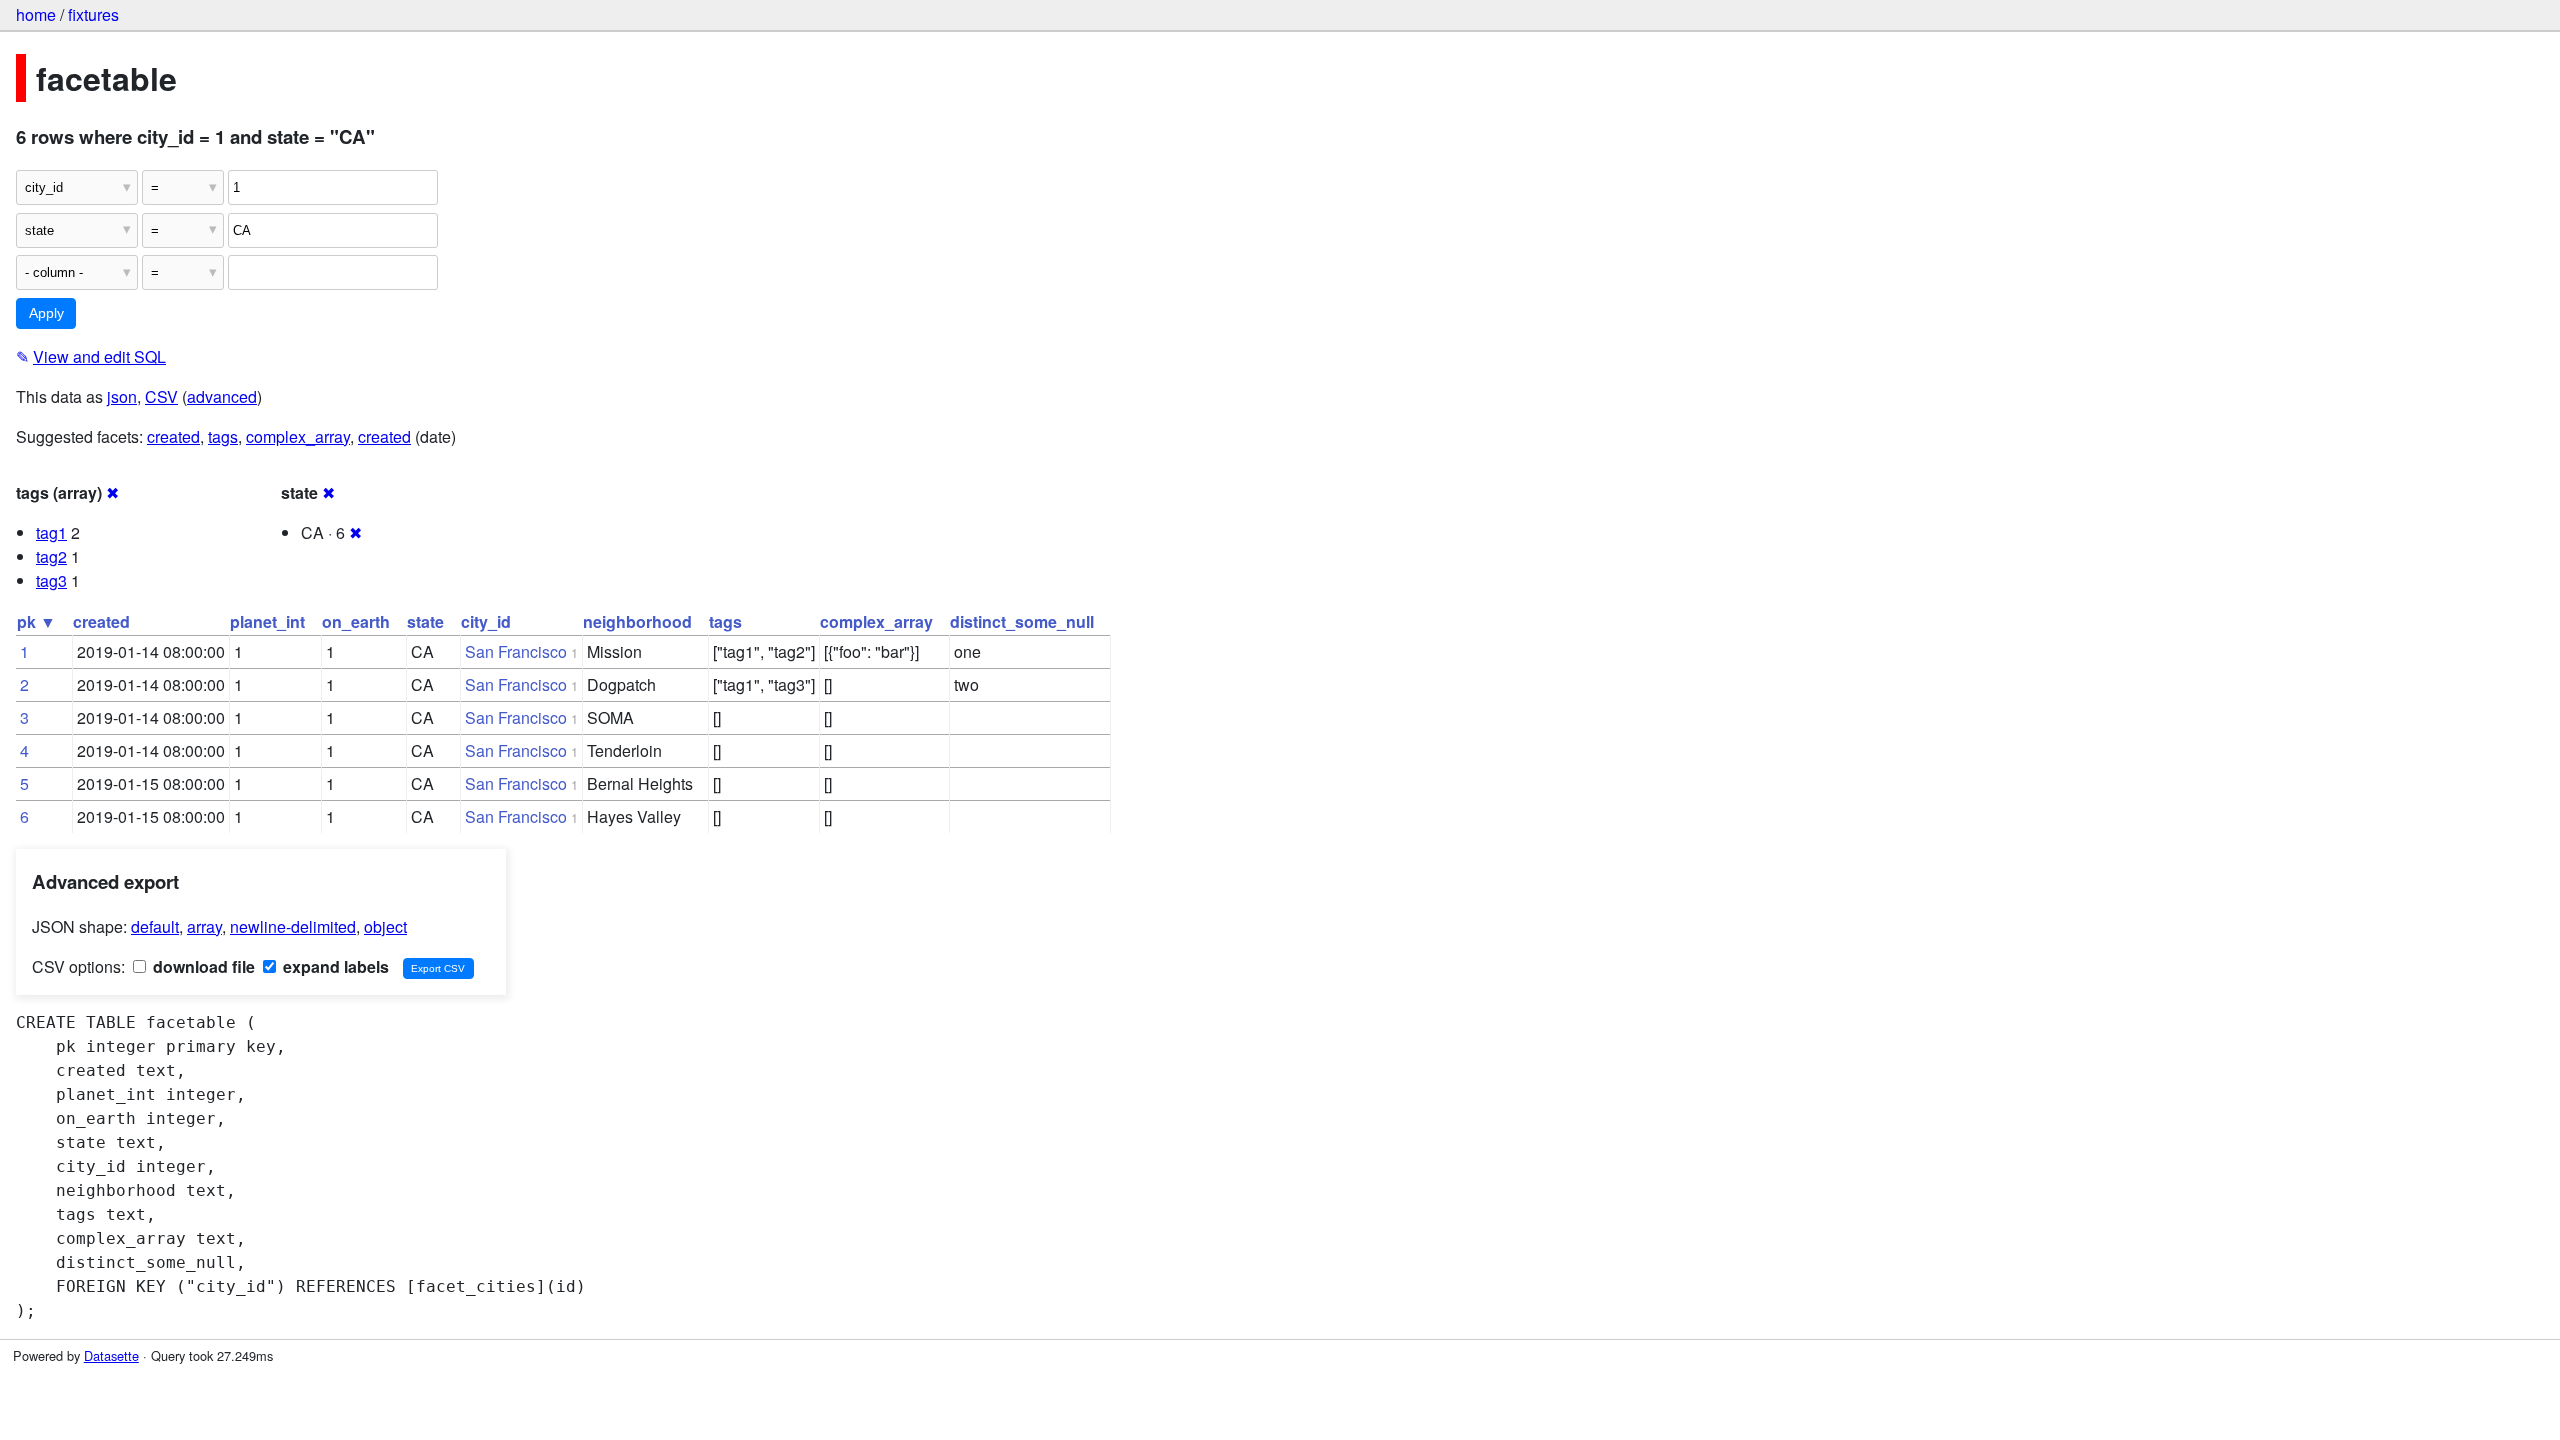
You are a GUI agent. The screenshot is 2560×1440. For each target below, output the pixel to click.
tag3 (51, 580)
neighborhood (637, 621)
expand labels (334, 966)
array (204, 926)
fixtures (93, 14)
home (36, 14)
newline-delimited (293, 926)
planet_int (267, 621)
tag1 (51, 532)
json (122, 396)
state (425, 621)
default (155, 926)
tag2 (51, 556)
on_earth (356, 621)
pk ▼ (36, 621)
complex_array (298, 436)
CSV (161, 396)
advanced (222, 396)
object (385, 926)
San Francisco (516, 651)
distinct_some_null (1022, 621)
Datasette (111, 1355)
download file (202, 966)
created (173, 436)
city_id (486, 621)
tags (223, 436)
